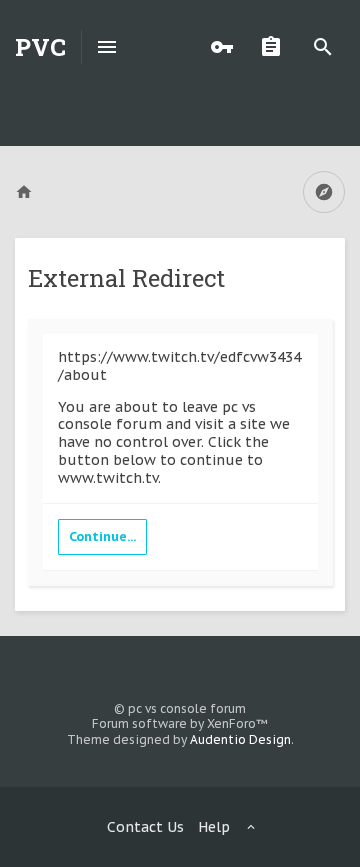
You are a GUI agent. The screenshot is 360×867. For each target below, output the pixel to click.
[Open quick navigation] (324, 192)
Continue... (102, 536)
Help (214, 827)
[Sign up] (276, 47)
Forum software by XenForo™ (180, 723)
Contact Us (145, 827)
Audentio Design (240, 739)
